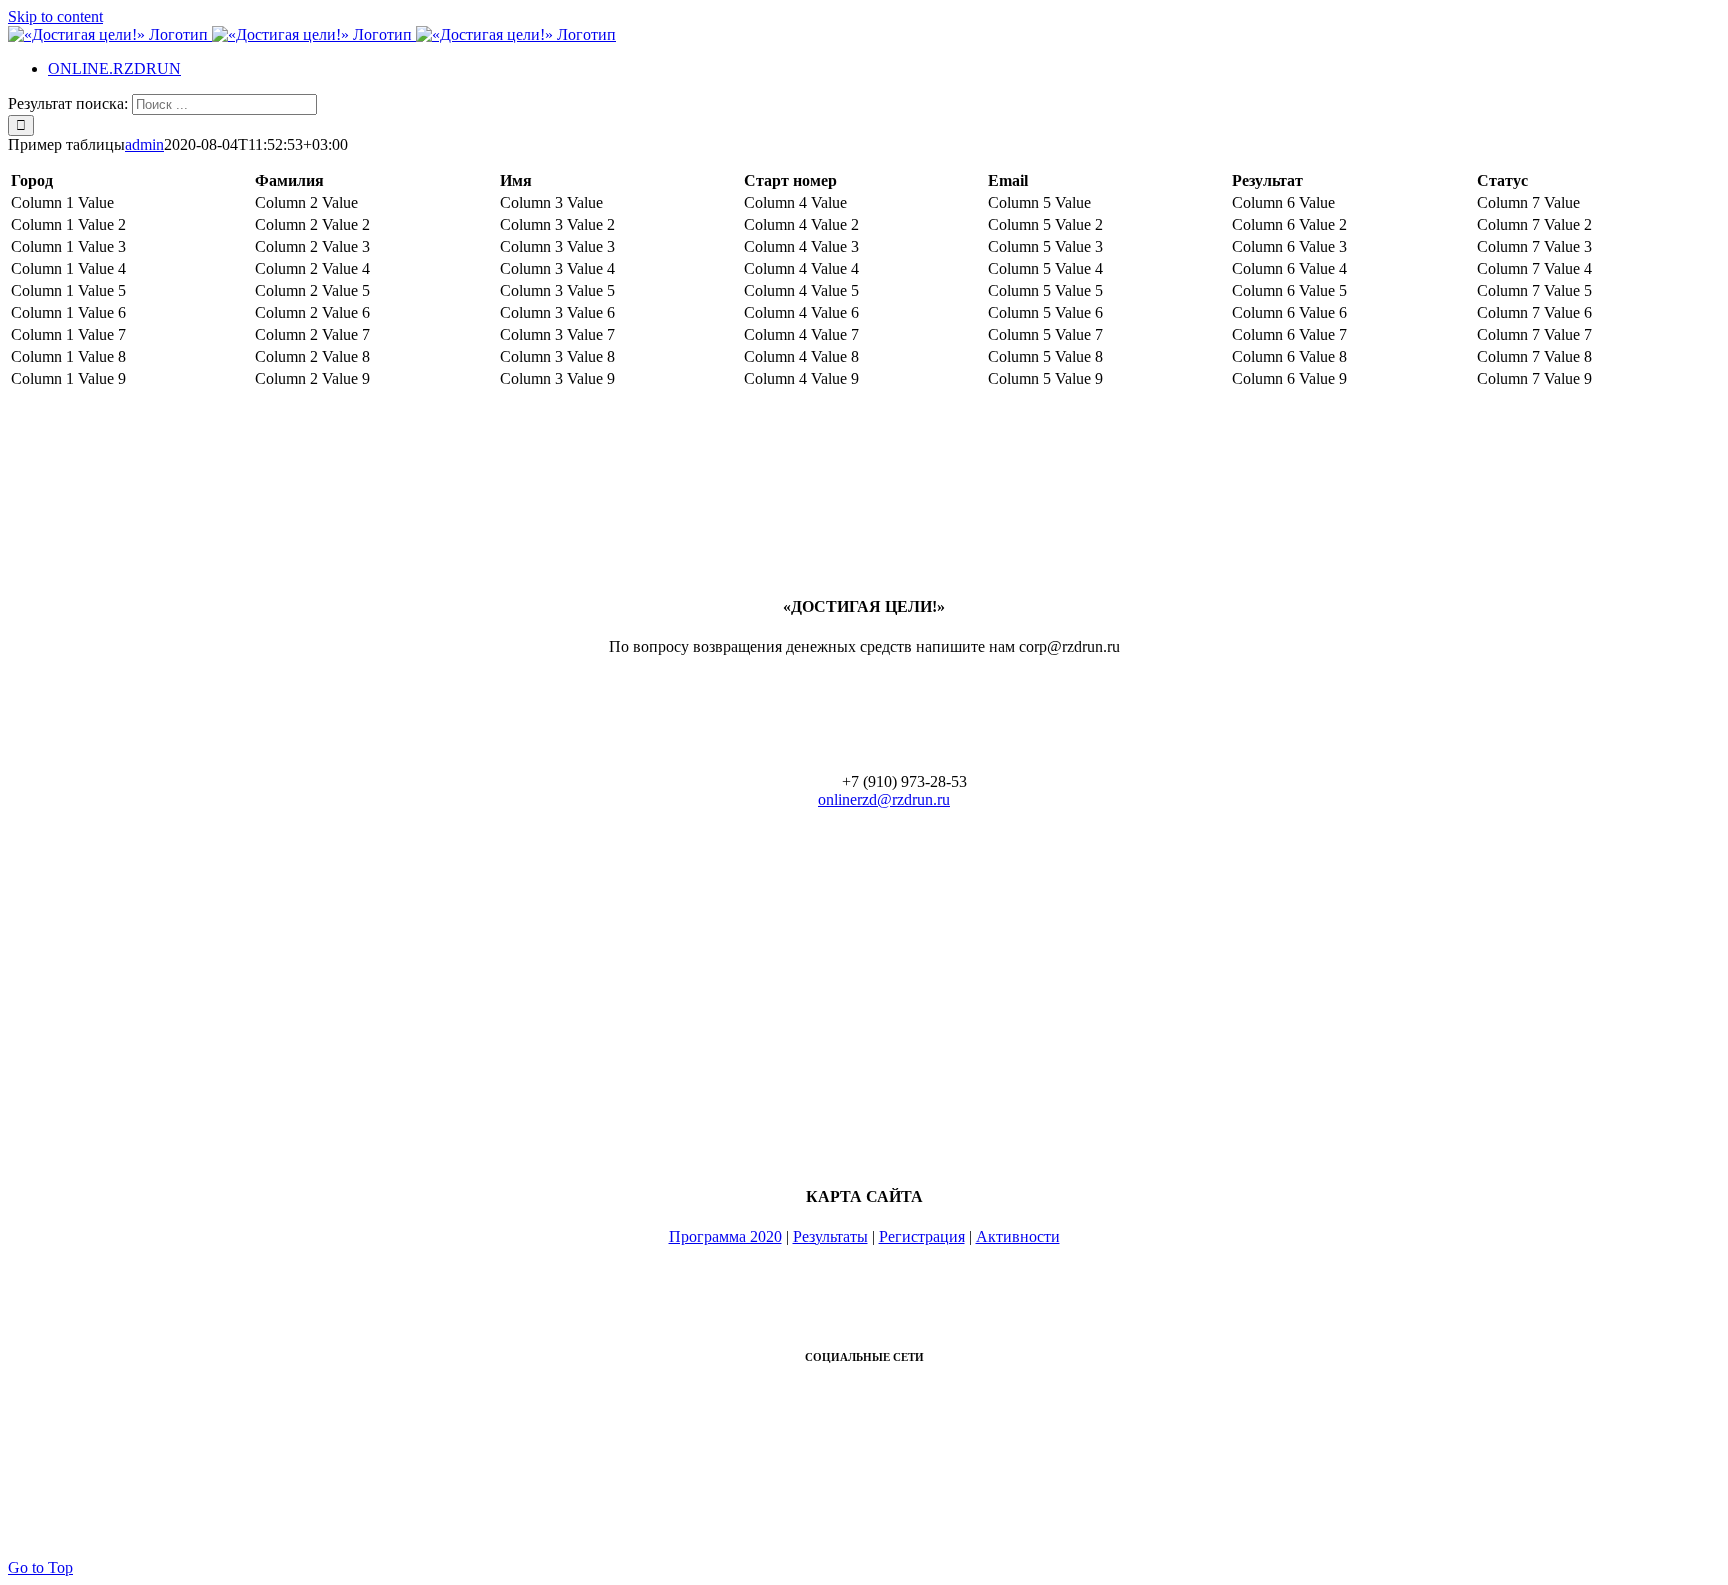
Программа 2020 (725, 1236)
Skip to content (55, 16)
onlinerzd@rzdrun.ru (884, 799)
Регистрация (922, 1236)
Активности (1018, 1236)
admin (144, 144)
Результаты (830, 1236)
